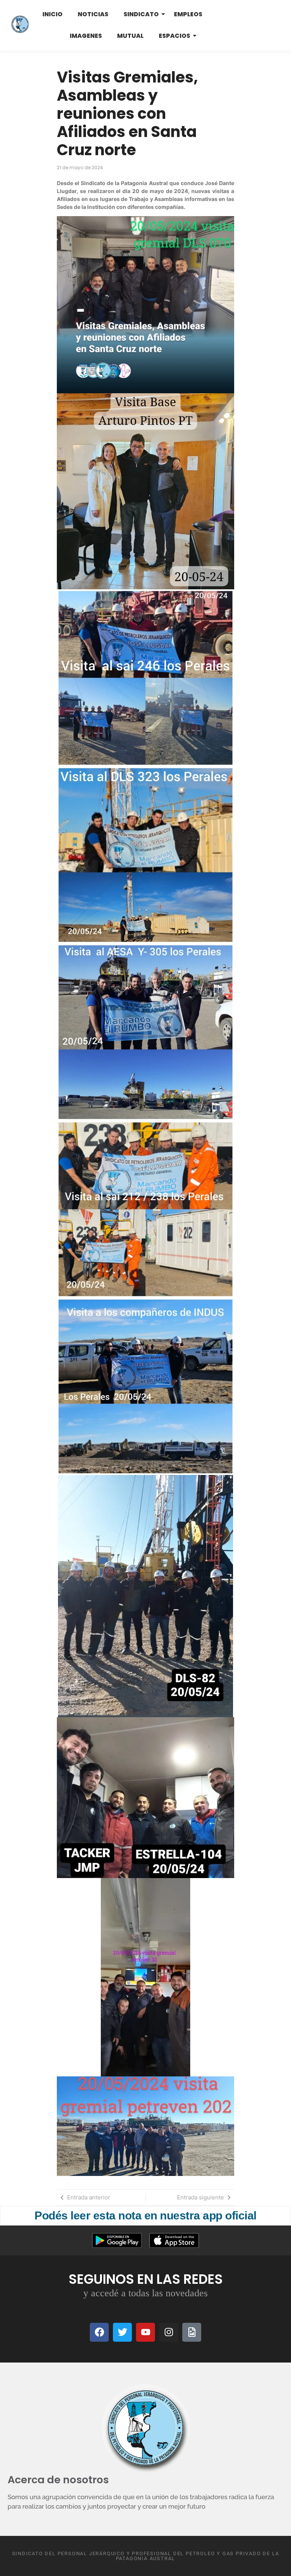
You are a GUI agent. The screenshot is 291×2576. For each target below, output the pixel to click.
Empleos (188, 14)
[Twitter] (122, 2332)
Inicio (52, 14)
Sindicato (141, 14)
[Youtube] (145, 2332)
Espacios (174, 36)
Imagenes (86, 36)
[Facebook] (99, 2332)
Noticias (93, 14)
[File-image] (192, 2332)
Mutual (130, 36)
